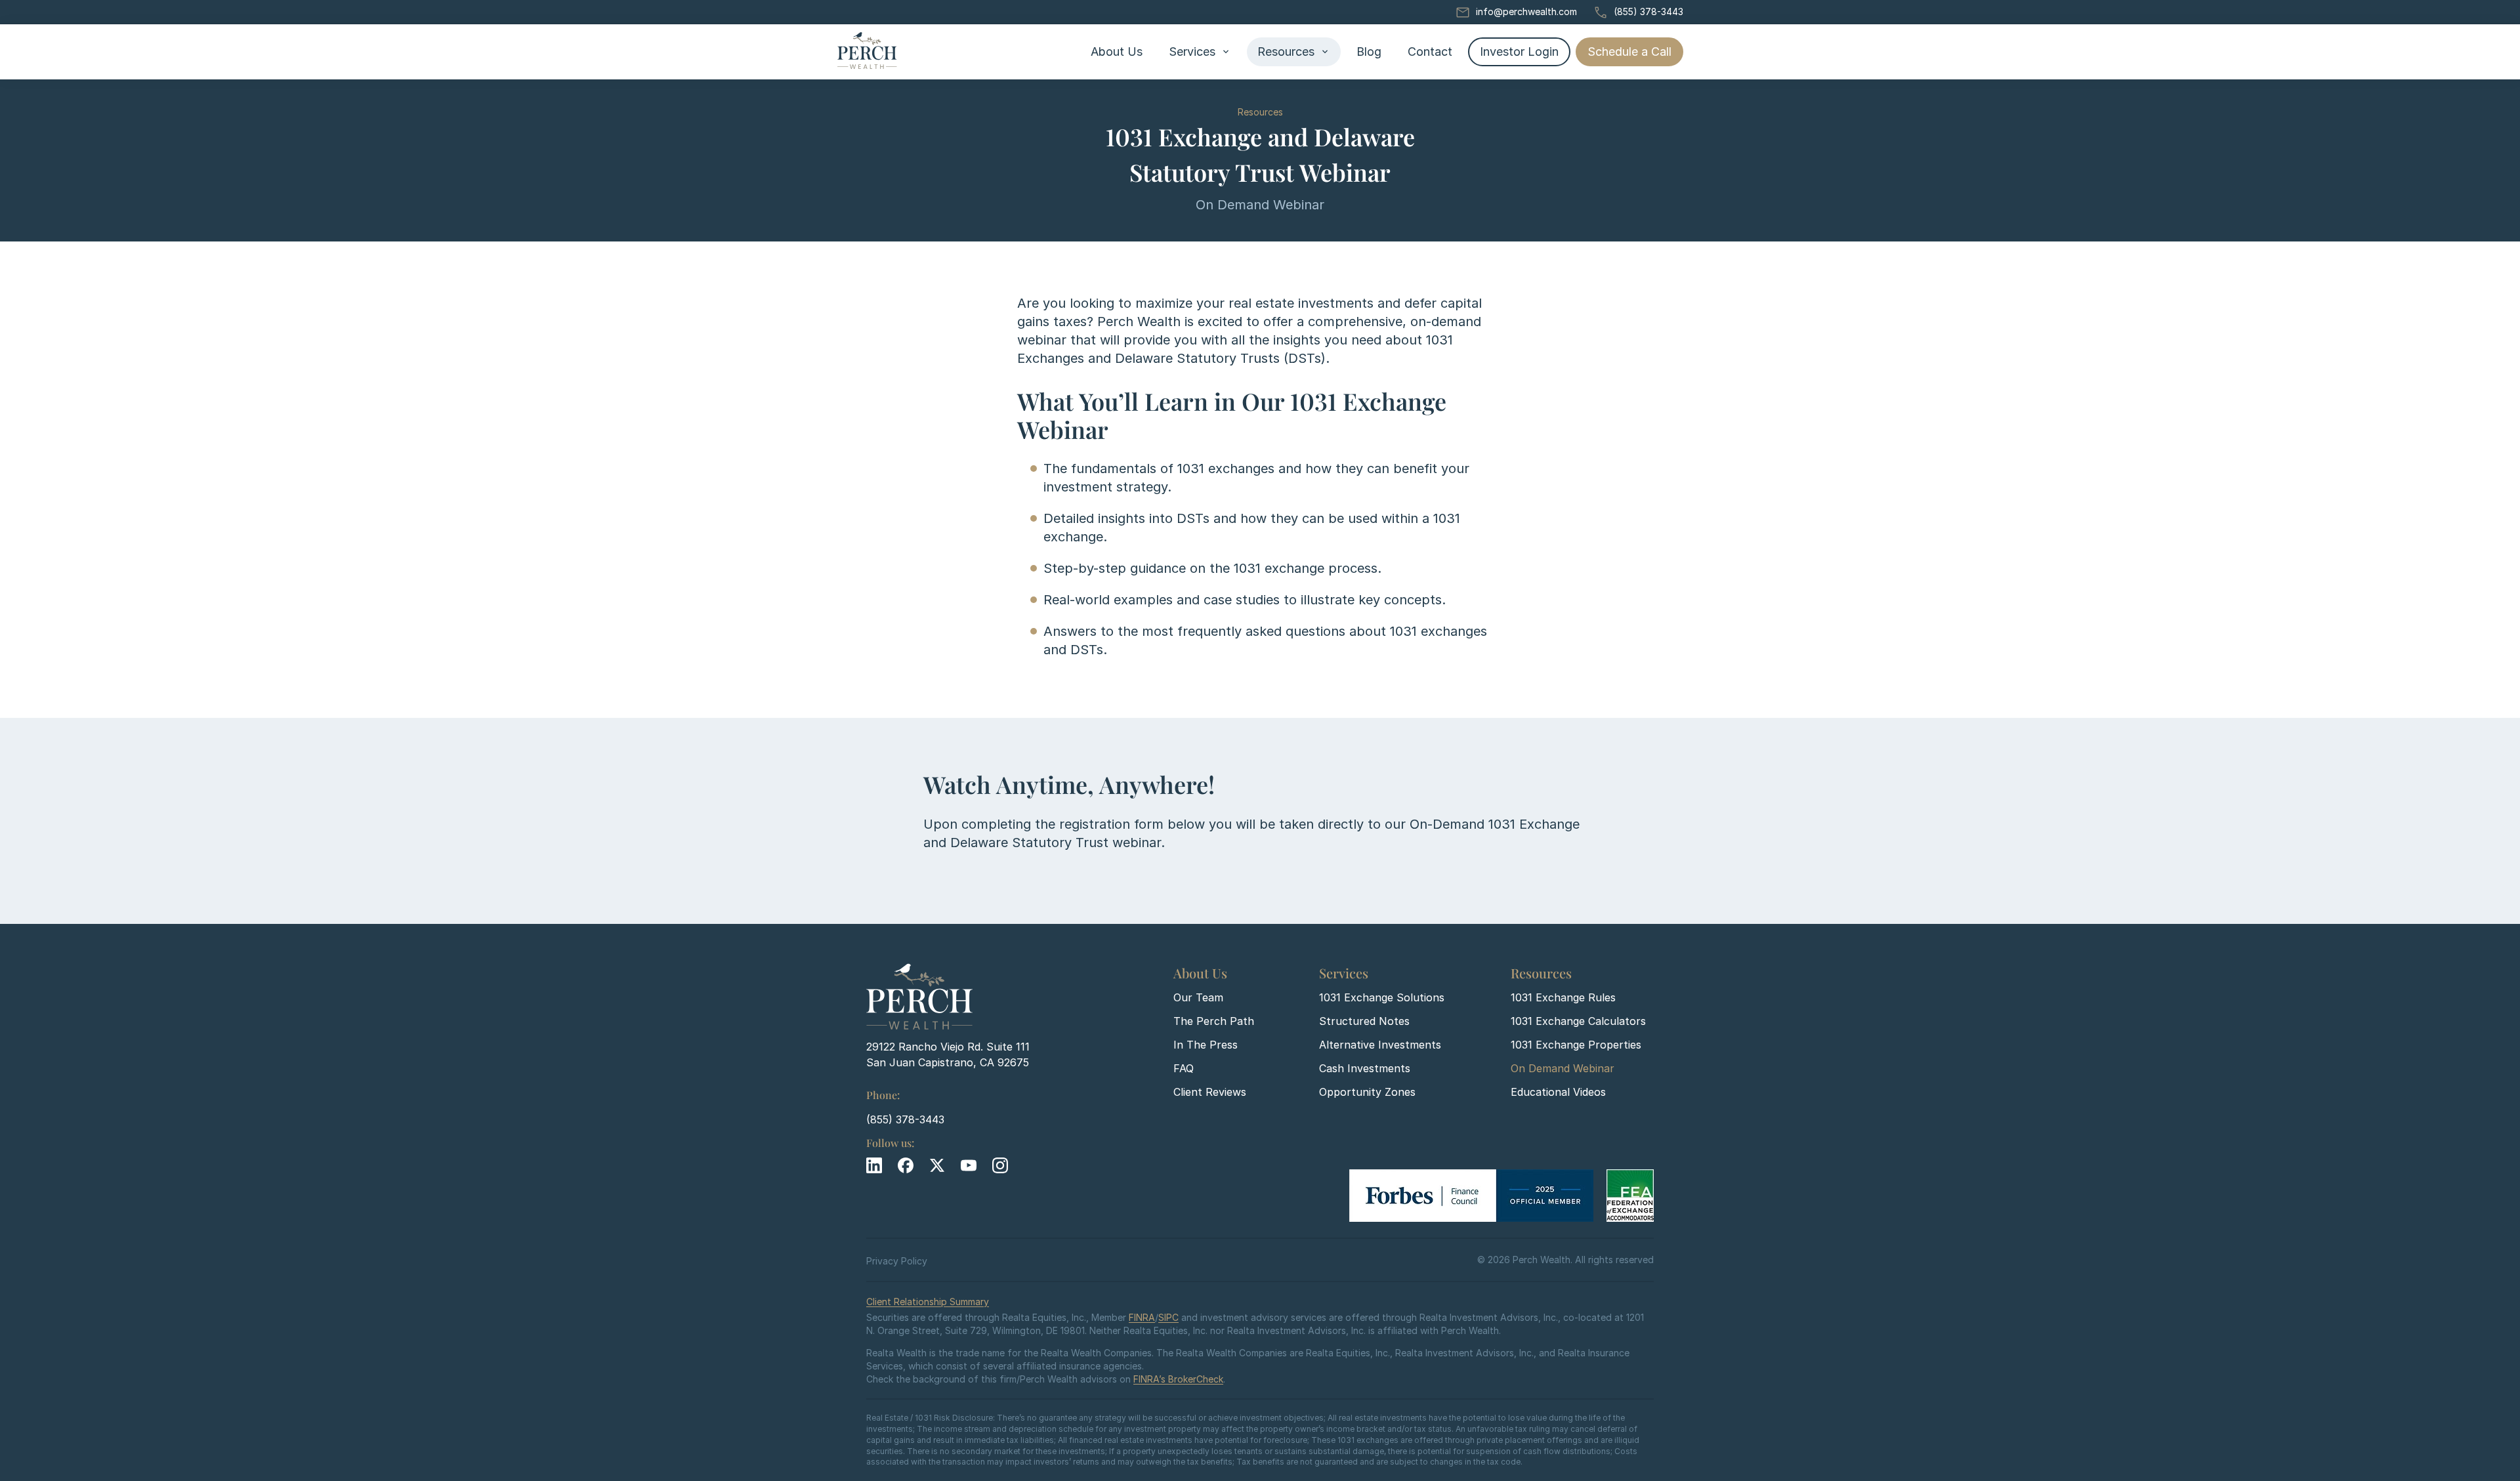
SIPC (1168, 1317)
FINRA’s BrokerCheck (1178, 1379)
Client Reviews (1210, 1092)
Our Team (1198, 997)
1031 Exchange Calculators (1578, 1021)
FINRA (1142, 1317)
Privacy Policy (897, 1261)
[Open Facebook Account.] (906, 1165)
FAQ (1184, 1068)
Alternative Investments (1380, 1045)
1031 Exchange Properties (1576, 1045)
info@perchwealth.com (1526, 11)
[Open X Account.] (937, 1165)
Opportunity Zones (1367, 1092)
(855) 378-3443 (1648, 11)
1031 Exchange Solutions (1382, 997)
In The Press (1206, 1045)
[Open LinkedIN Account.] (874, 1165)
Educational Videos (1558, 1092)
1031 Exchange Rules (1563, 997)
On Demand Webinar (1563, 1068)
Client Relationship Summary (928, 1302)
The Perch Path (1214, 1021)
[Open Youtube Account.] (969, 1165)
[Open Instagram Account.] (1000, 1165)
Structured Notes (1364, 1021)
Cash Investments (1365, 1068)
